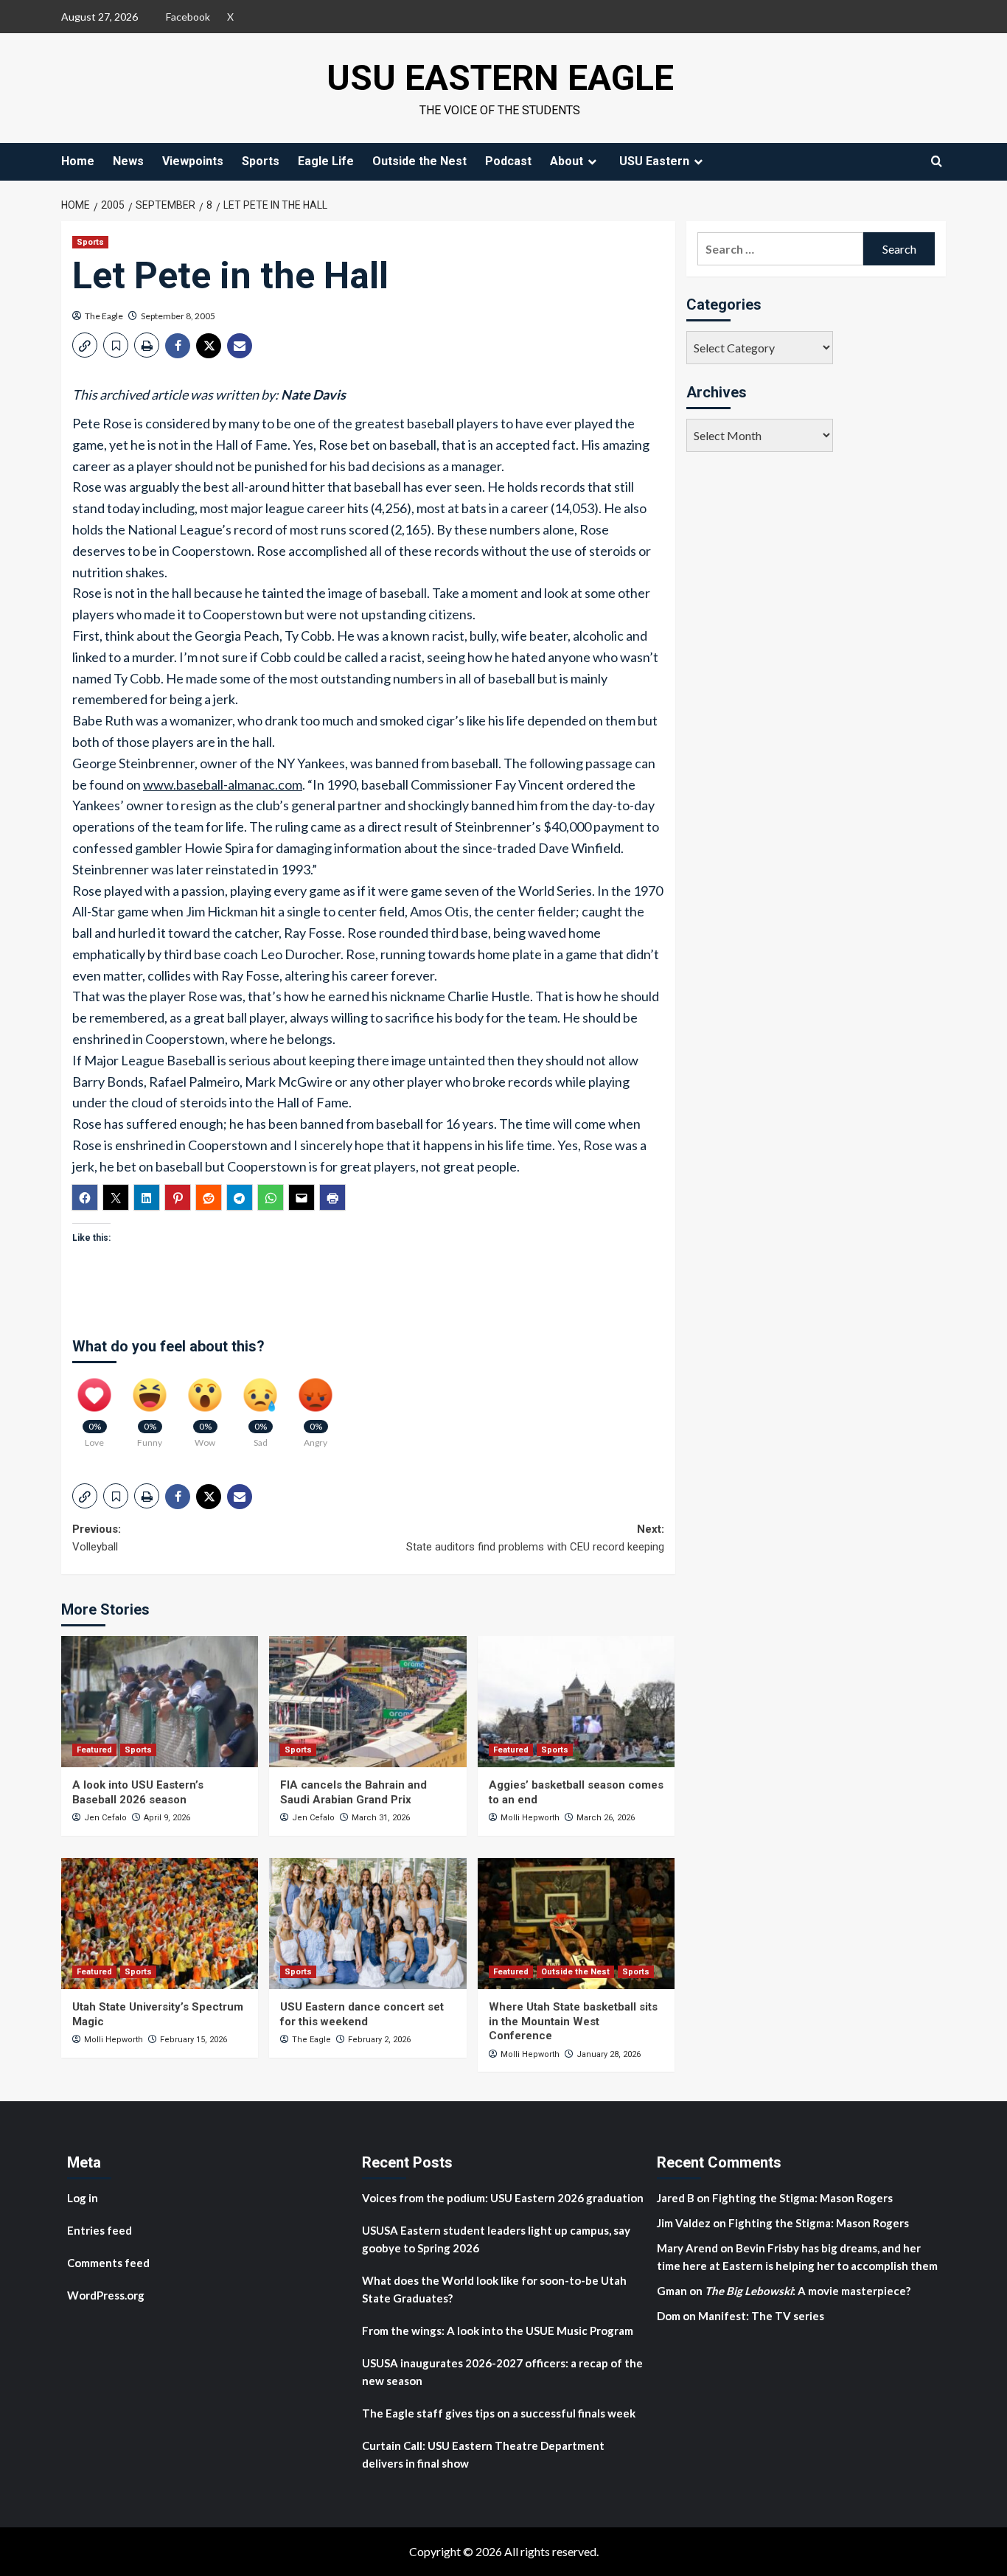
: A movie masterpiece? (808, 2291)
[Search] (937, 161)
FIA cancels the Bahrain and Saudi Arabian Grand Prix (353, 1792)
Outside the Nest (419, 161)
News (128, 161)
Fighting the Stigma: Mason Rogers (804, 2198)
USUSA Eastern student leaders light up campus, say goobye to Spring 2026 (496, 2239)
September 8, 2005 (178, 316)
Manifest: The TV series (761, 2316)
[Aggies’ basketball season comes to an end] (576, 1702)
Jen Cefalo (105, 1818)
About (567, 161)
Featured (94, 1750)
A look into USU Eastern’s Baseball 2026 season (138, 1792)
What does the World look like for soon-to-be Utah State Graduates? (494, 2289)
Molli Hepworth (530, 1818)
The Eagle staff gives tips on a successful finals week (499, 2413)
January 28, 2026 (609, 2054)
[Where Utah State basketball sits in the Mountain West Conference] (576, 1924)
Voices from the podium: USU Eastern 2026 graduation (503, 2198)
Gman (672, 2291)
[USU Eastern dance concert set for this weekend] (367, 1924)
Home (78, 161)
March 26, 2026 (606, 1818)
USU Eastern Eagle (500, 78)
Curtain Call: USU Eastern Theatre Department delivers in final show (483, 2454)
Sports (261, 161)
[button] (85, 345)
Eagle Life (326, 161)
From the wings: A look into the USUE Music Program (498, 2330)
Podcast (508, 161)
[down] (592, 161)
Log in (83, 2198)
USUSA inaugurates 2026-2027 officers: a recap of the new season (502, 2372)
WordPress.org (106, 2295)
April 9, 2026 (167, 1818)
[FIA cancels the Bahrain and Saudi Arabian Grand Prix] (367, 1702)
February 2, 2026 (379, 2040)
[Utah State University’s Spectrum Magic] (160, 1924)
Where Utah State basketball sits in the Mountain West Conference (573, 2021)
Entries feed (100, 2230)
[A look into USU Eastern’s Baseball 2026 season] (160, 1702)
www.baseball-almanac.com (223, 784)
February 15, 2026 (194, 2040)
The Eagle (104, 316)
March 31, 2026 (381, 1818)
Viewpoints (193, 161)
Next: (535, 1538)
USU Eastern (654, 161)
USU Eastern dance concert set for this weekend (362, 2014)
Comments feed (108, 2263)
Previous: (97, 1538)
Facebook (188, 17)
